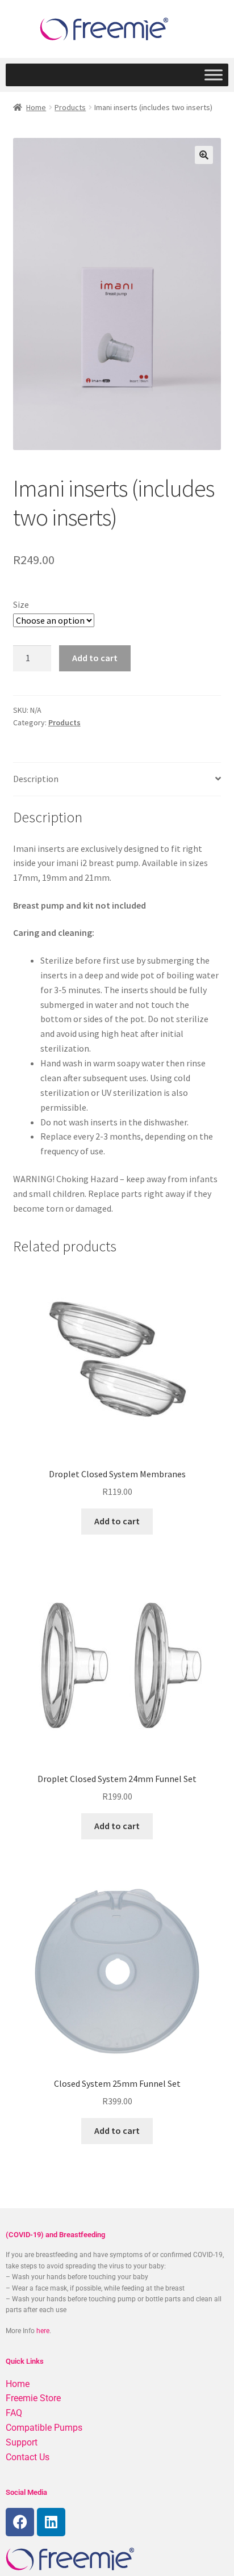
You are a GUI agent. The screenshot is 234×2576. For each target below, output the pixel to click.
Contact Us (28, 2457)
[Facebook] (20, 2522)
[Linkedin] (51, 2522)
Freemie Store (33, 2398)
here (43, 2331)
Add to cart (95, 658)
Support (22, 2442)
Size (21, 604)
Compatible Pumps (44, 2428)
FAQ (14, 2413)
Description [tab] (36, 779)
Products (70, 107)
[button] (204, 155)
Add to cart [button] (117, 1521)
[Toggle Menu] (214, 75)
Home (36, 107)
